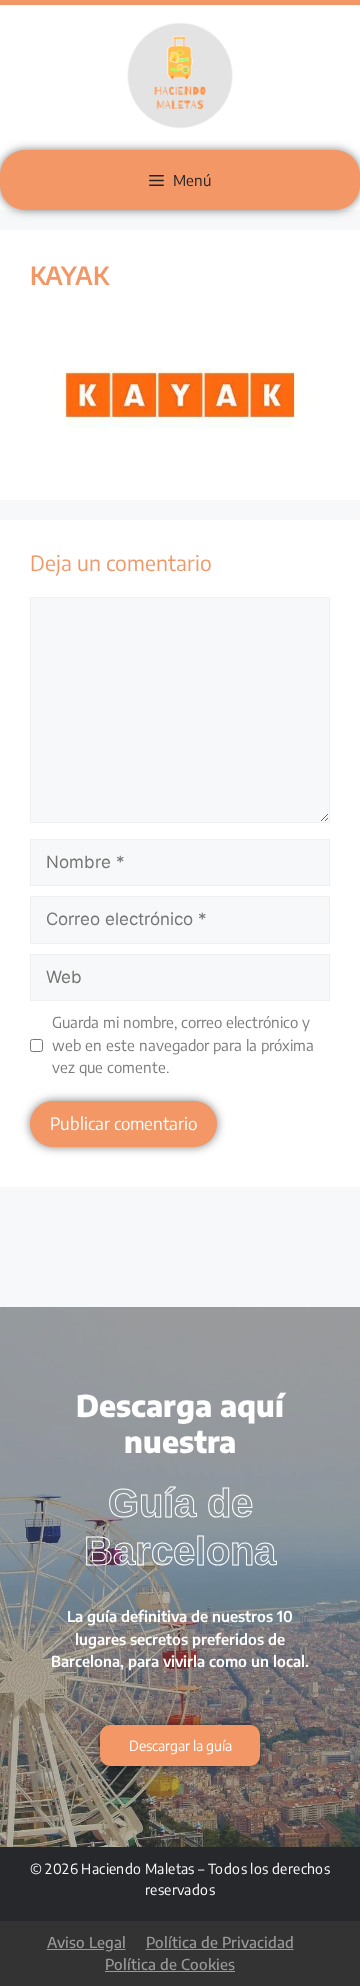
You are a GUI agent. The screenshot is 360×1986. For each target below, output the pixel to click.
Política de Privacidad (220, 1942)
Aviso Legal (86, 1942)
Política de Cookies (170, 1964)
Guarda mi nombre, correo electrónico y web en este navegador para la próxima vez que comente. (183, 1044)
